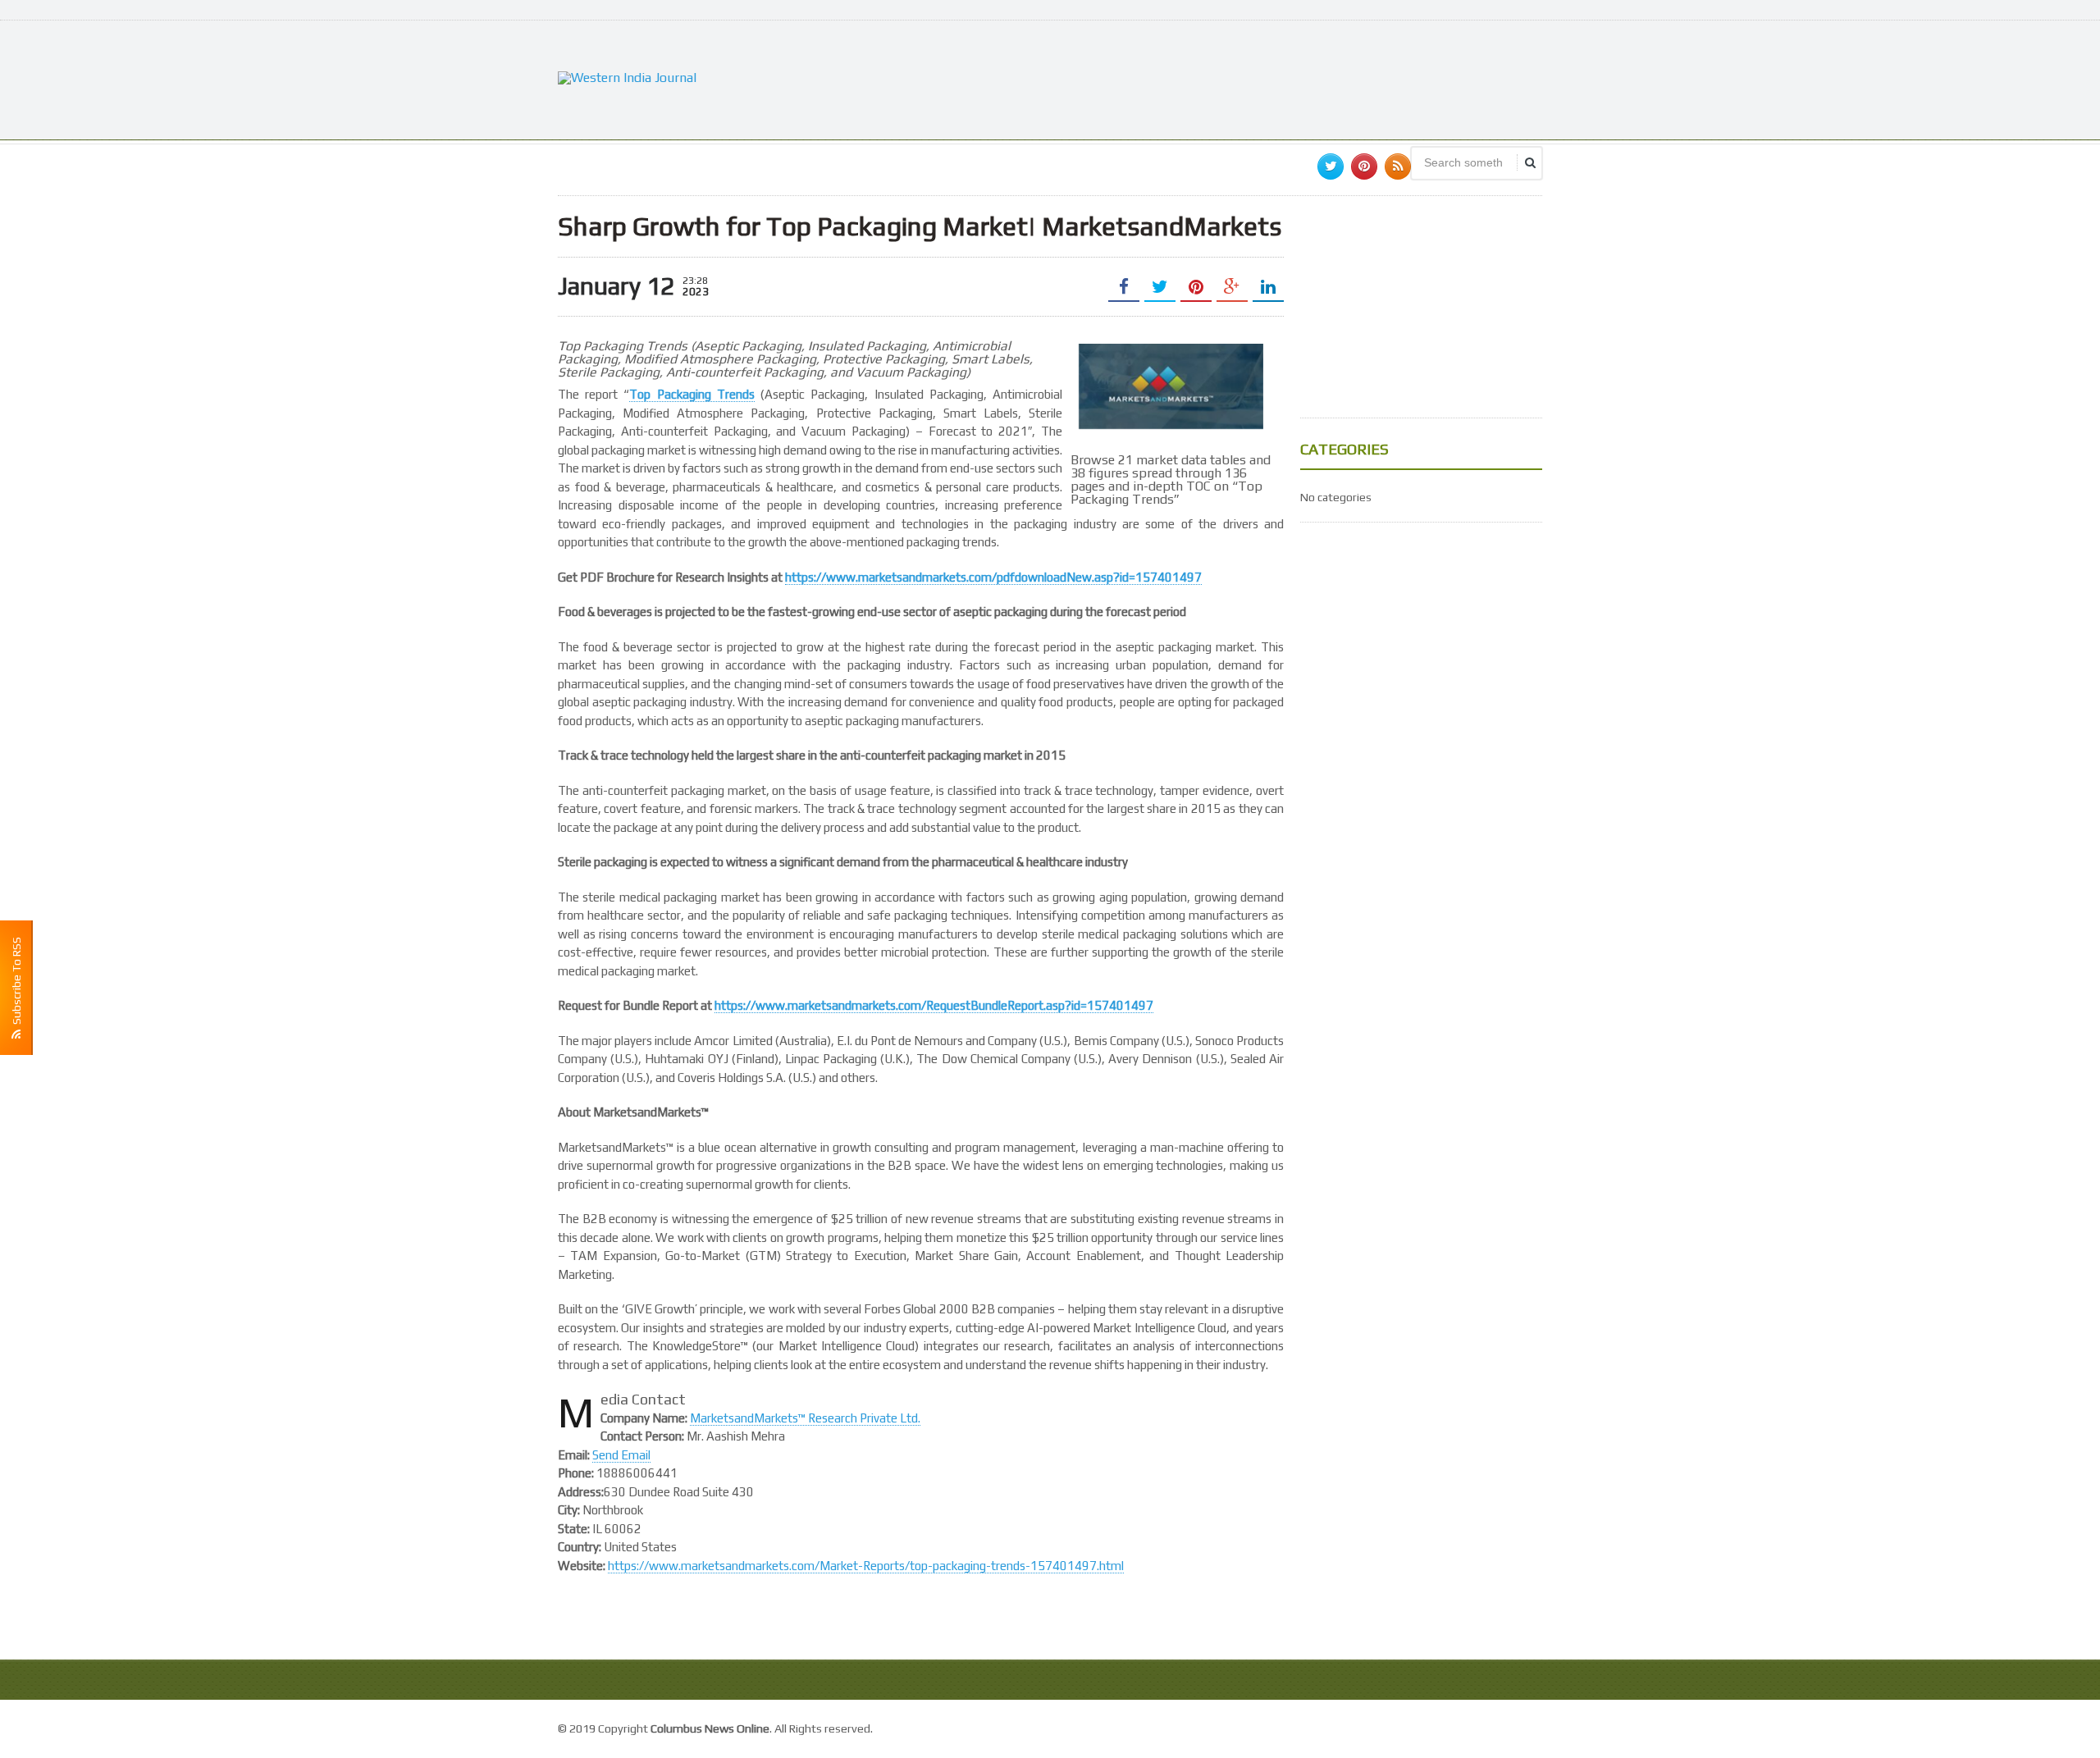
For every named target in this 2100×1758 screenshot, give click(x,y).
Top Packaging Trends (692, 394)
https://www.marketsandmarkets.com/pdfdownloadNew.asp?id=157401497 (993, 577)
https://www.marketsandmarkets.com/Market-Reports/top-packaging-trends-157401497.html (866, 1566)
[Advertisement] (1244, 78)
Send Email (621, 1455)
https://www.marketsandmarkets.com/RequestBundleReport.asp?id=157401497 (934, 1005)
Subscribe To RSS (16, 983)
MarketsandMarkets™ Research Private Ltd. (805, 1418)
